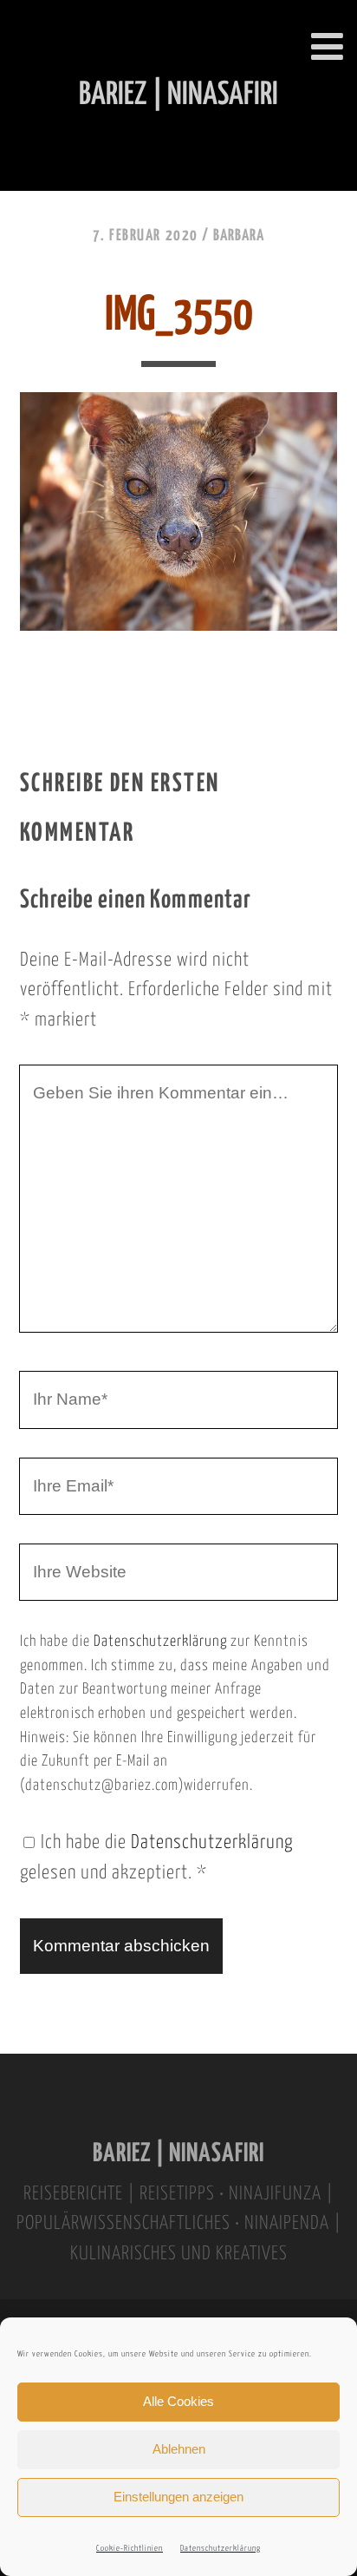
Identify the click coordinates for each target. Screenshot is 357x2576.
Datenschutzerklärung (221, 2549)
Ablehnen (179, 2449)
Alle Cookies (178, 2401)
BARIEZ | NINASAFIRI (178, 2154)
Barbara (239, 236)
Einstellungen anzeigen (178, 2497)
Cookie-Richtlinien (130, 2549)
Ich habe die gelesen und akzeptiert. (156, 1858)
